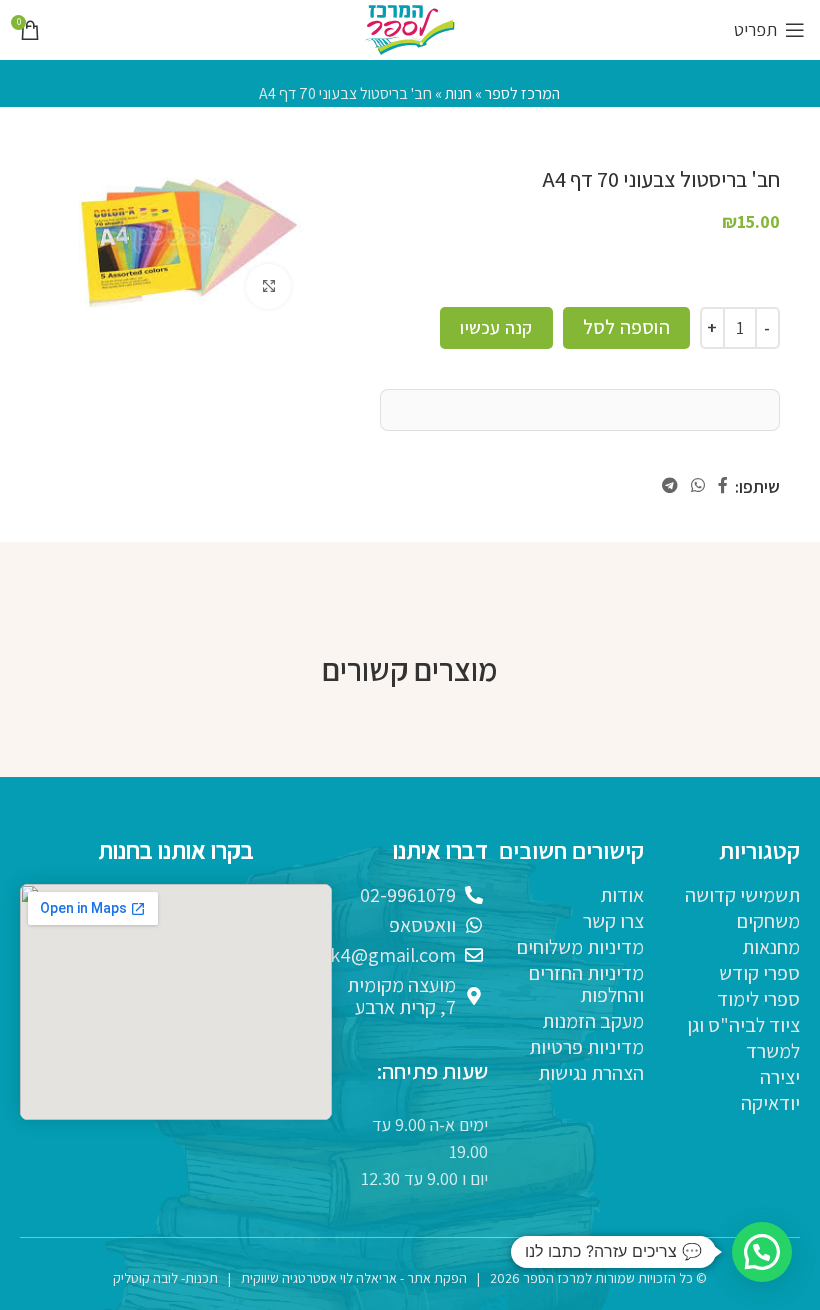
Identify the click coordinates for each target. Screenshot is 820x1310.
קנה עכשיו (496, 327)
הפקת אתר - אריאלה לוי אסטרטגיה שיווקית (354, 1278)
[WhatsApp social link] (697, 486)
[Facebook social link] (723, 486)
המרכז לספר (522, 93)
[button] (762, 1252)
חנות (458, 93)
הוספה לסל (626, 327)
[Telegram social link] (669, 486)
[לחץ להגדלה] (268, 286)
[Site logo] (410, 28)
